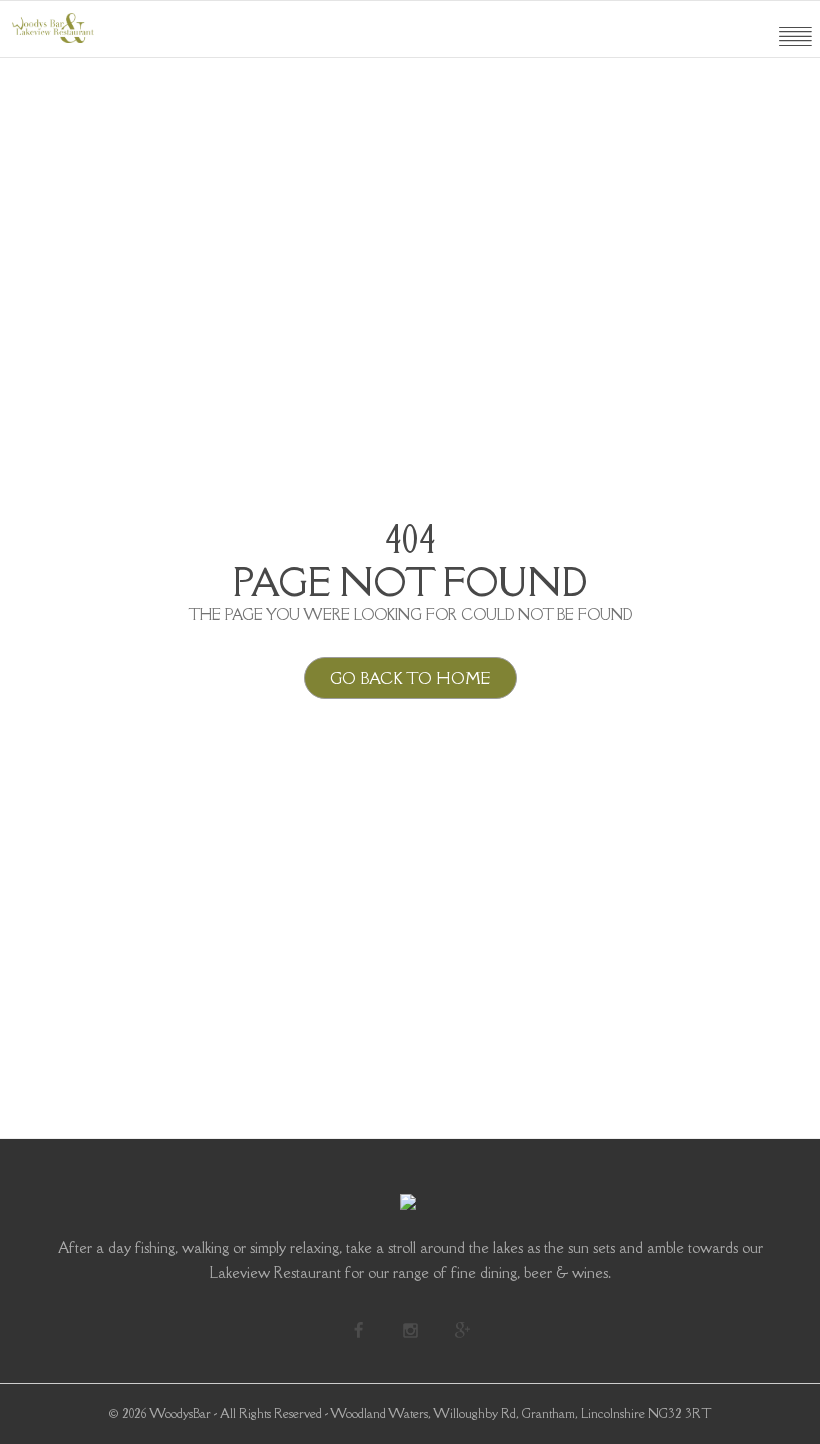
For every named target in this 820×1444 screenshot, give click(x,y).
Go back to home (410, 678)
